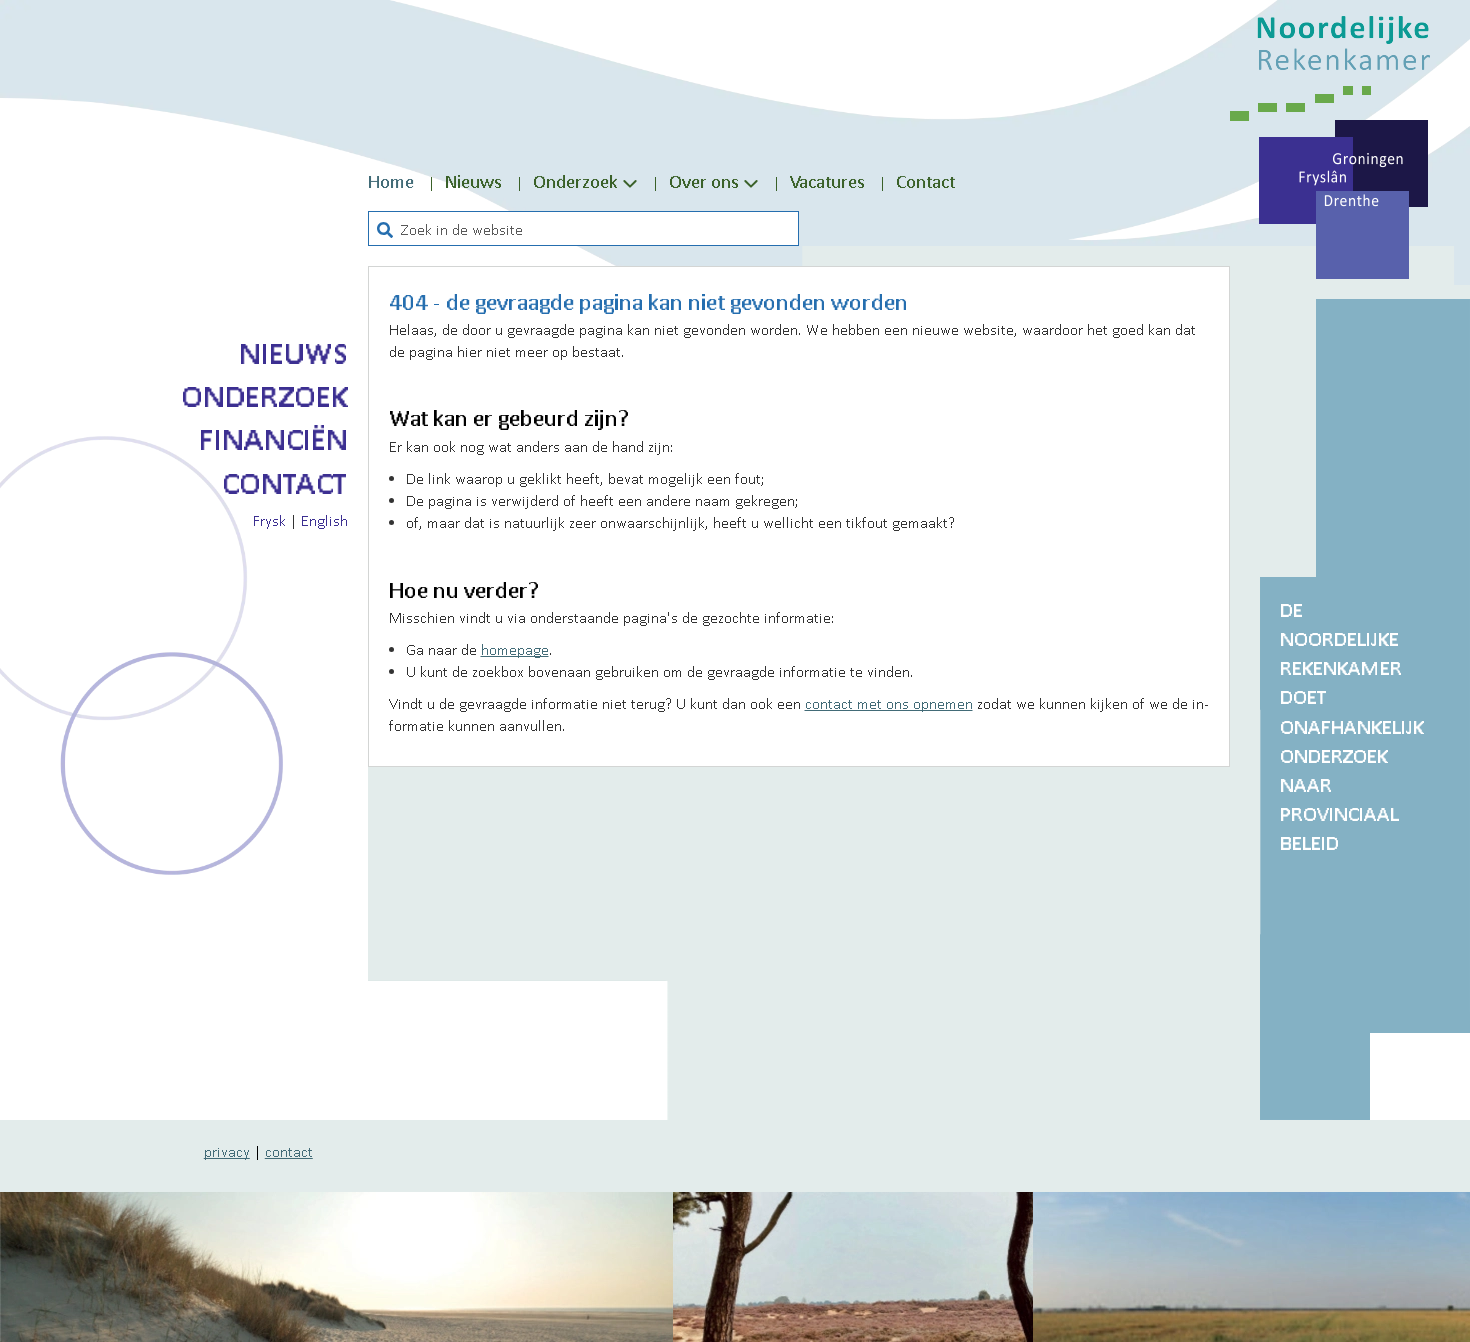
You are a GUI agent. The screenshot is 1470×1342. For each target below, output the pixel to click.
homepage (515, 649)
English (324, 520)
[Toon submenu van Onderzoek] (630, 182)
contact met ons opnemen (889, 703)
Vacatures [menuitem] (827, 181)
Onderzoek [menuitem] (575, 181)
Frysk (269, 520)
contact (289, 1151)
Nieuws (293, 353)
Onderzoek (264, 396)
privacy (227, 1151)
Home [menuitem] (391, 181)
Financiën (273, 439)
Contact (285, 483)
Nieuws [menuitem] (473, 181)
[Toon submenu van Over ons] (751, 182)
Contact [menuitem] (925, 181)
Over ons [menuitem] (704, 181)
